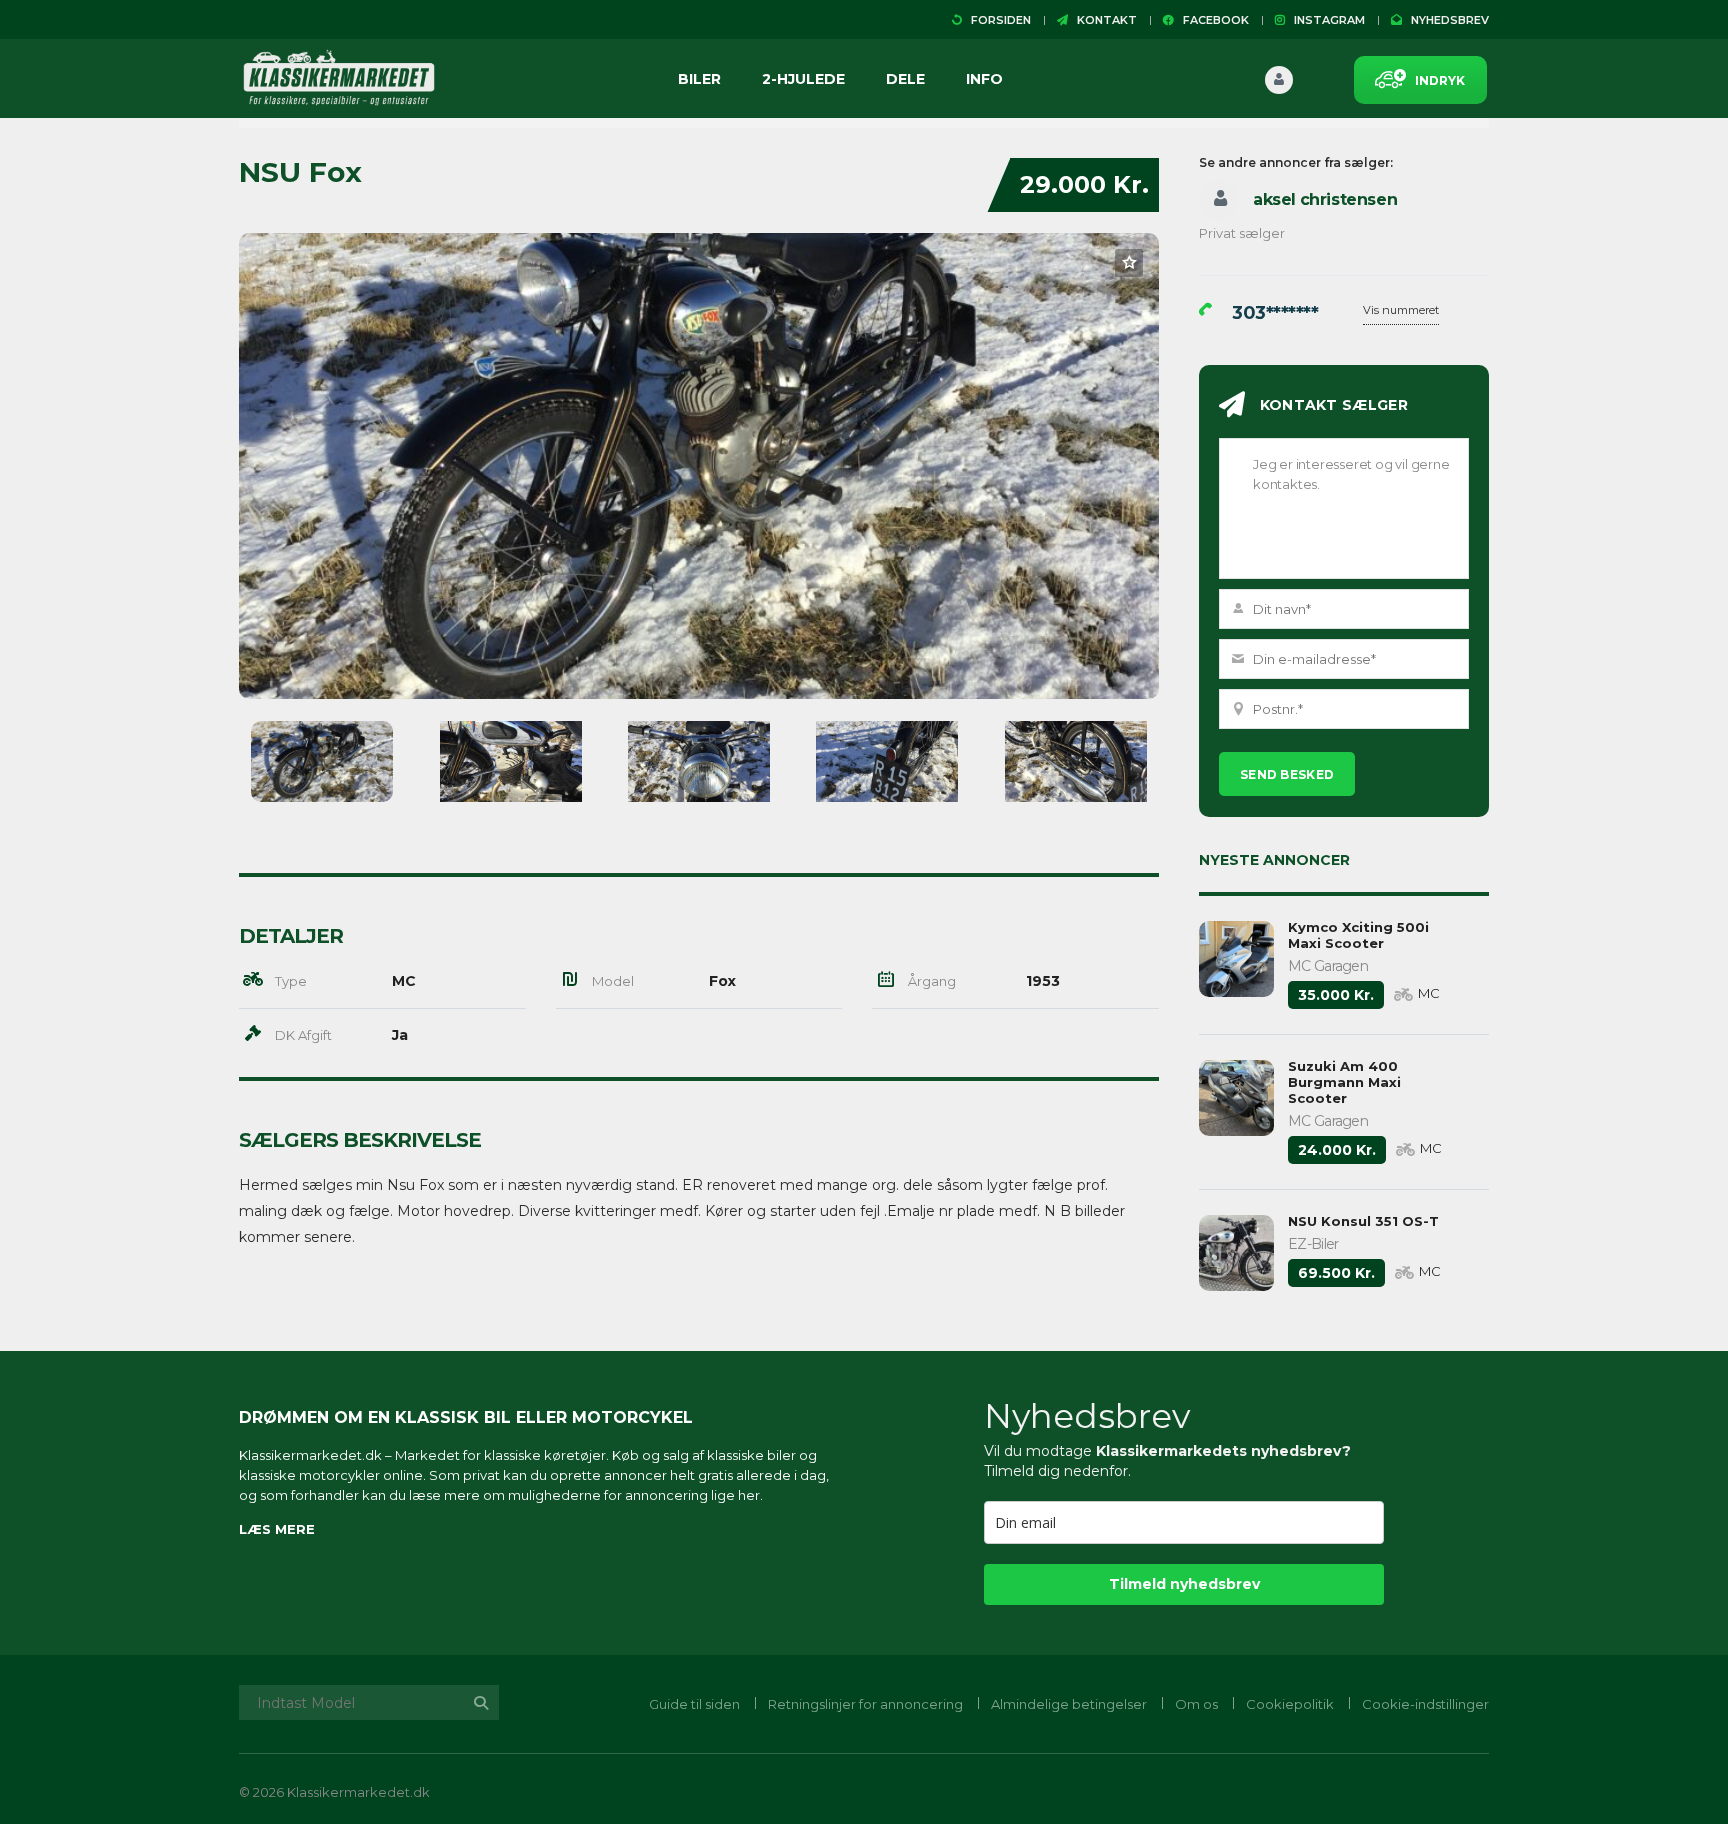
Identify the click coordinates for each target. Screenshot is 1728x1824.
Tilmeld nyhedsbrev (1184, 1584)
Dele (905, 79)
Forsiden (996, 20)
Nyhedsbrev (1445, 20)
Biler (699, 79)
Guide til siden (694, 1704)
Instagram (1325, 20)
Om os (1196, 1704)
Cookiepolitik (1290, 1704)
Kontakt (1102, 20)
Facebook (1211, 20)
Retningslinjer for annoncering (865, 1704)
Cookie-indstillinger (1425, 1704)
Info (984, 79)
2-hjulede (803, 79)
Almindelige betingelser (1069, 1704)
